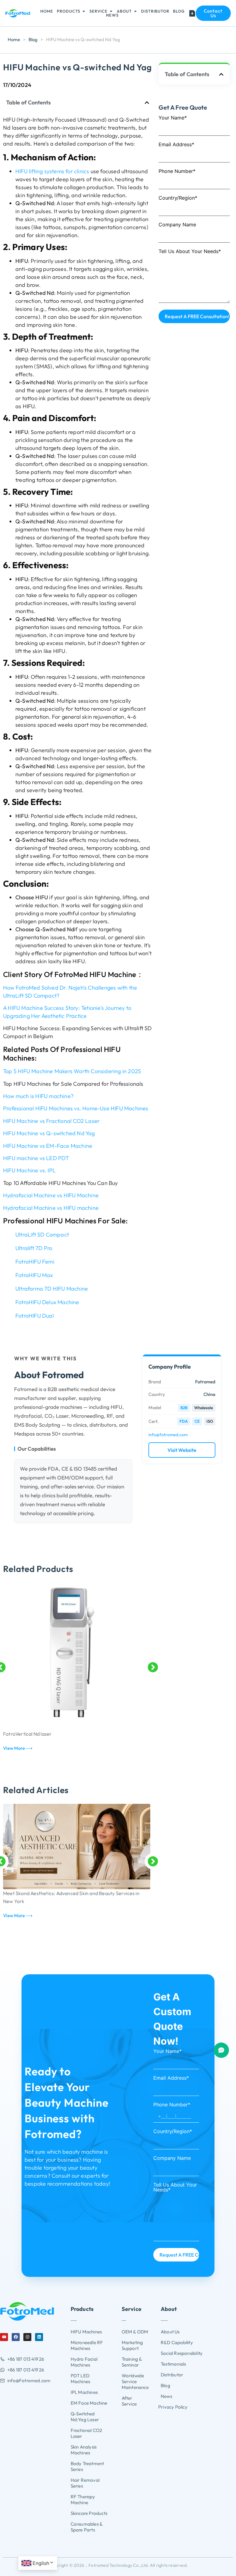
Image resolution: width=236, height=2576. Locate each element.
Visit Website (182, 1450)
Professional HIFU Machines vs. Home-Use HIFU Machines (76, 1108)
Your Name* (173, 118)
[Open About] (135, 11)
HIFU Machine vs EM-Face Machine (48, 1146)
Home (14, 39)
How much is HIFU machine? (38, 1096)
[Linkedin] (39, 2337)
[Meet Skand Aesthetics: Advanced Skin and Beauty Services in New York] (77, 1847)
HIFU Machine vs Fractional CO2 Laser (51, 1121)
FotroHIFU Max (34, 1275)
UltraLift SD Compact (42, 1235)
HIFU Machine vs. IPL (29, 1170)
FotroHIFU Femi (35, 1262)
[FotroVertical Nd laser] (77, 1656)
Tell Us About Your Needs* (190, 252)
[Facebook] (16, 2337)
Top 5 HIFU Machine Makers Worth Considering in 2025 (72, 1071)
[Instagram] (27, 2337)
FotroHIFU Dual (35, 1316)
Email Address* (176, 145)
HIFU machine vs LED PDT (36, 1158)
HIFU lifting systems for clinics (52, 171)
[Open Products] (84, 11)
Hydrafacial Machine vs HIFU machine (51, 1208)
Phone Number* (177, 171)
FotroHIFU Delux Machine (47, 1302)
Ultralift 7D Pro (34, 1248)
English (41, 2563)
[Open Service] (111, 11)
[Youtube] (4, 2337)
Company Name (177, 225)
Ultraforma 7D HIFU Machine (52, 1289)
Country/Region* (178, 198)
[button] (147, 103)
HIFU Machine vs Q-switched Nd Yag (49, 1133)
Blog (33, 39)
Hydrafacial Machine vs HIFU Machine (51, 1195)
